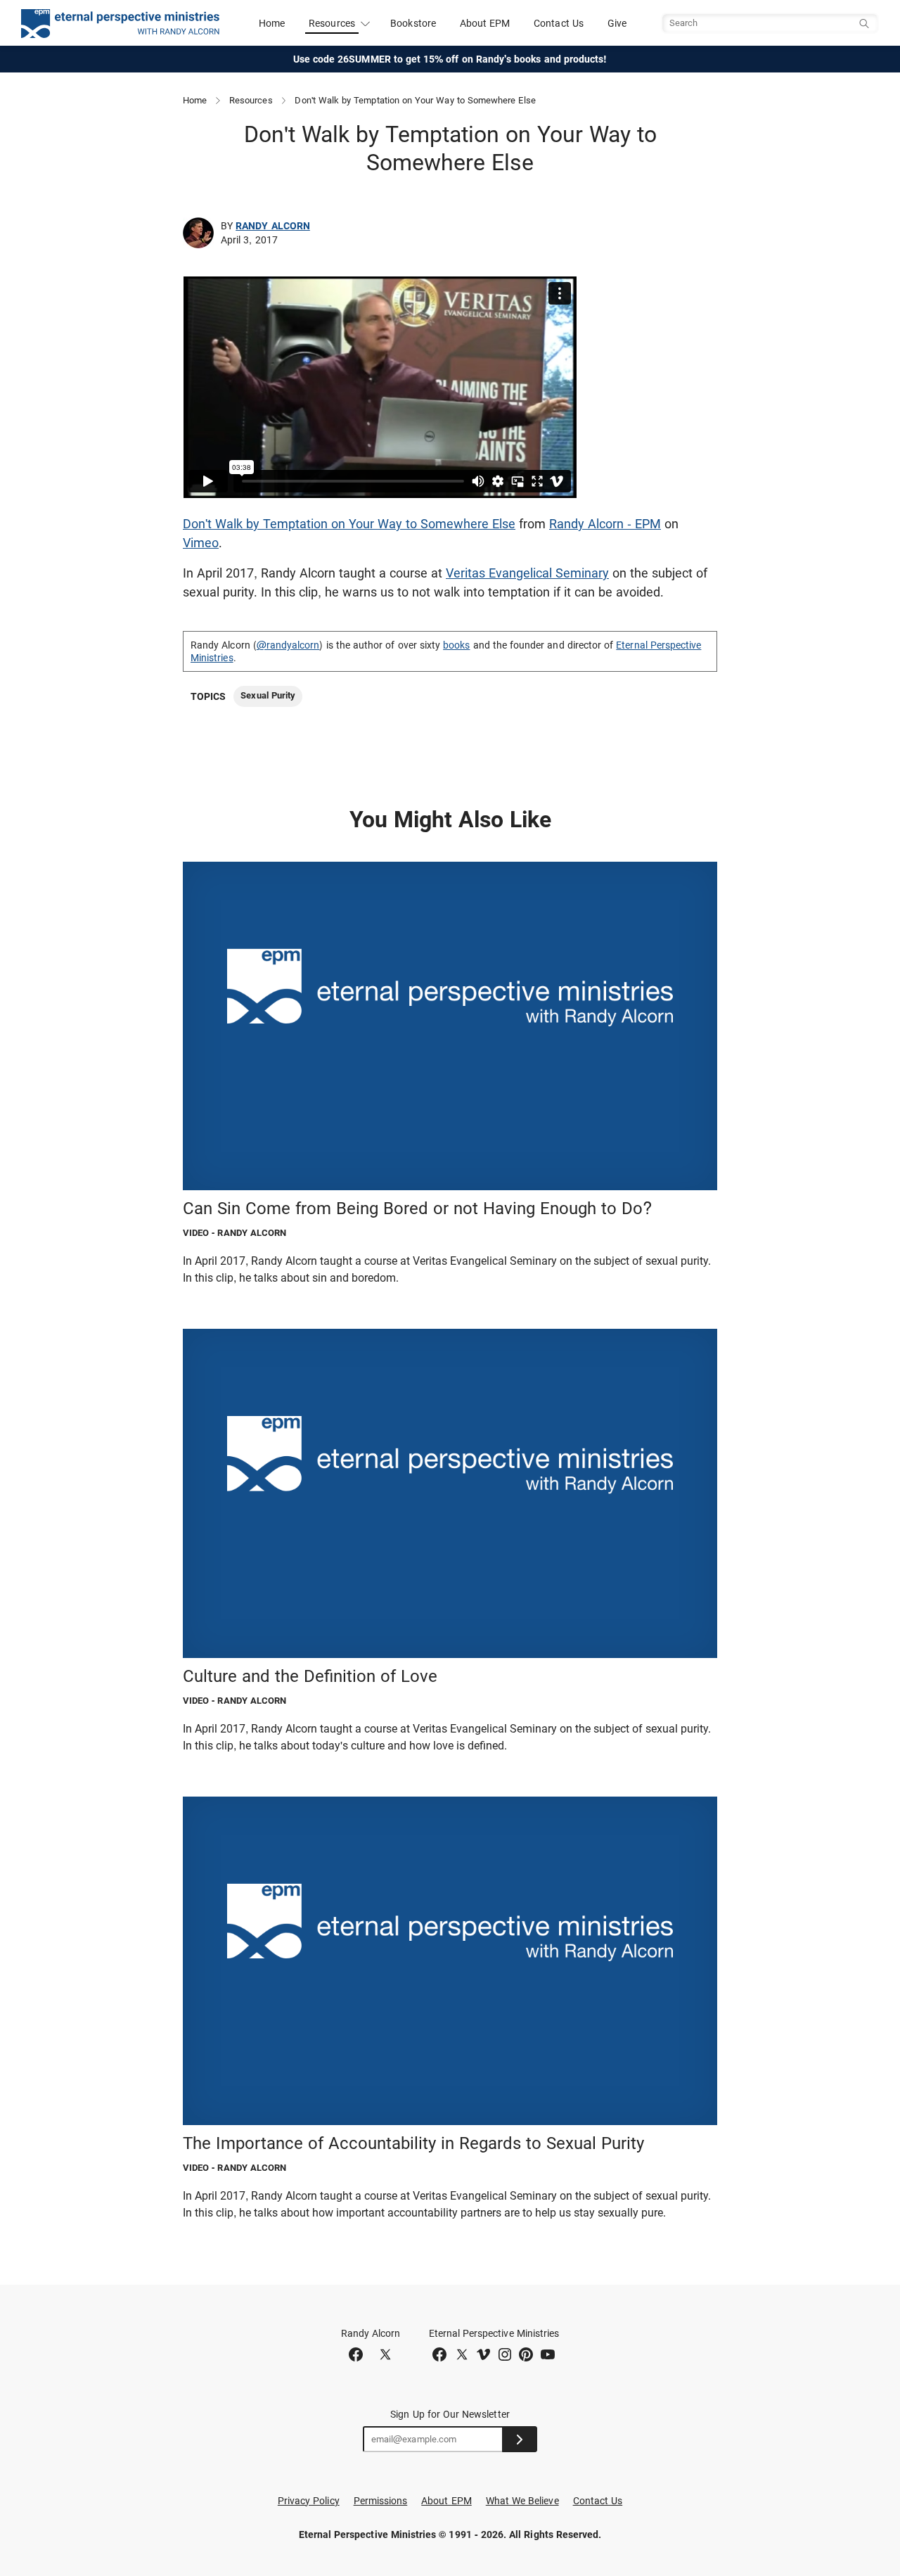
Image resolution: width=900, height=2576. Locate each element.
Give (617, 23)
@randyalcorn (288, 645)
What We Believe (522, 2501)
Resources (251, 100)
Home (272, 23)
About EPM (485, 23)
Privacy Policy (309, 2501)
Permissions (381, 2501)
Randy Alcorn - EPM (605, 524)
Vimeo (201, 543)
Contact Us (559, 23)
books (456, 645)
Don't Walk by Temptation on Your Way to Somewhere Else (349, 524)
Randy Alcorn (273, 226)
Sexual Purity (268, 695)
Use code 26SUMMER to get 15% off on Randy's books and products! (450, 59)
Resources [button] (332, 23)
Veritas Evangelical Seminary (527, 573)
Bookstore (413, 23)
